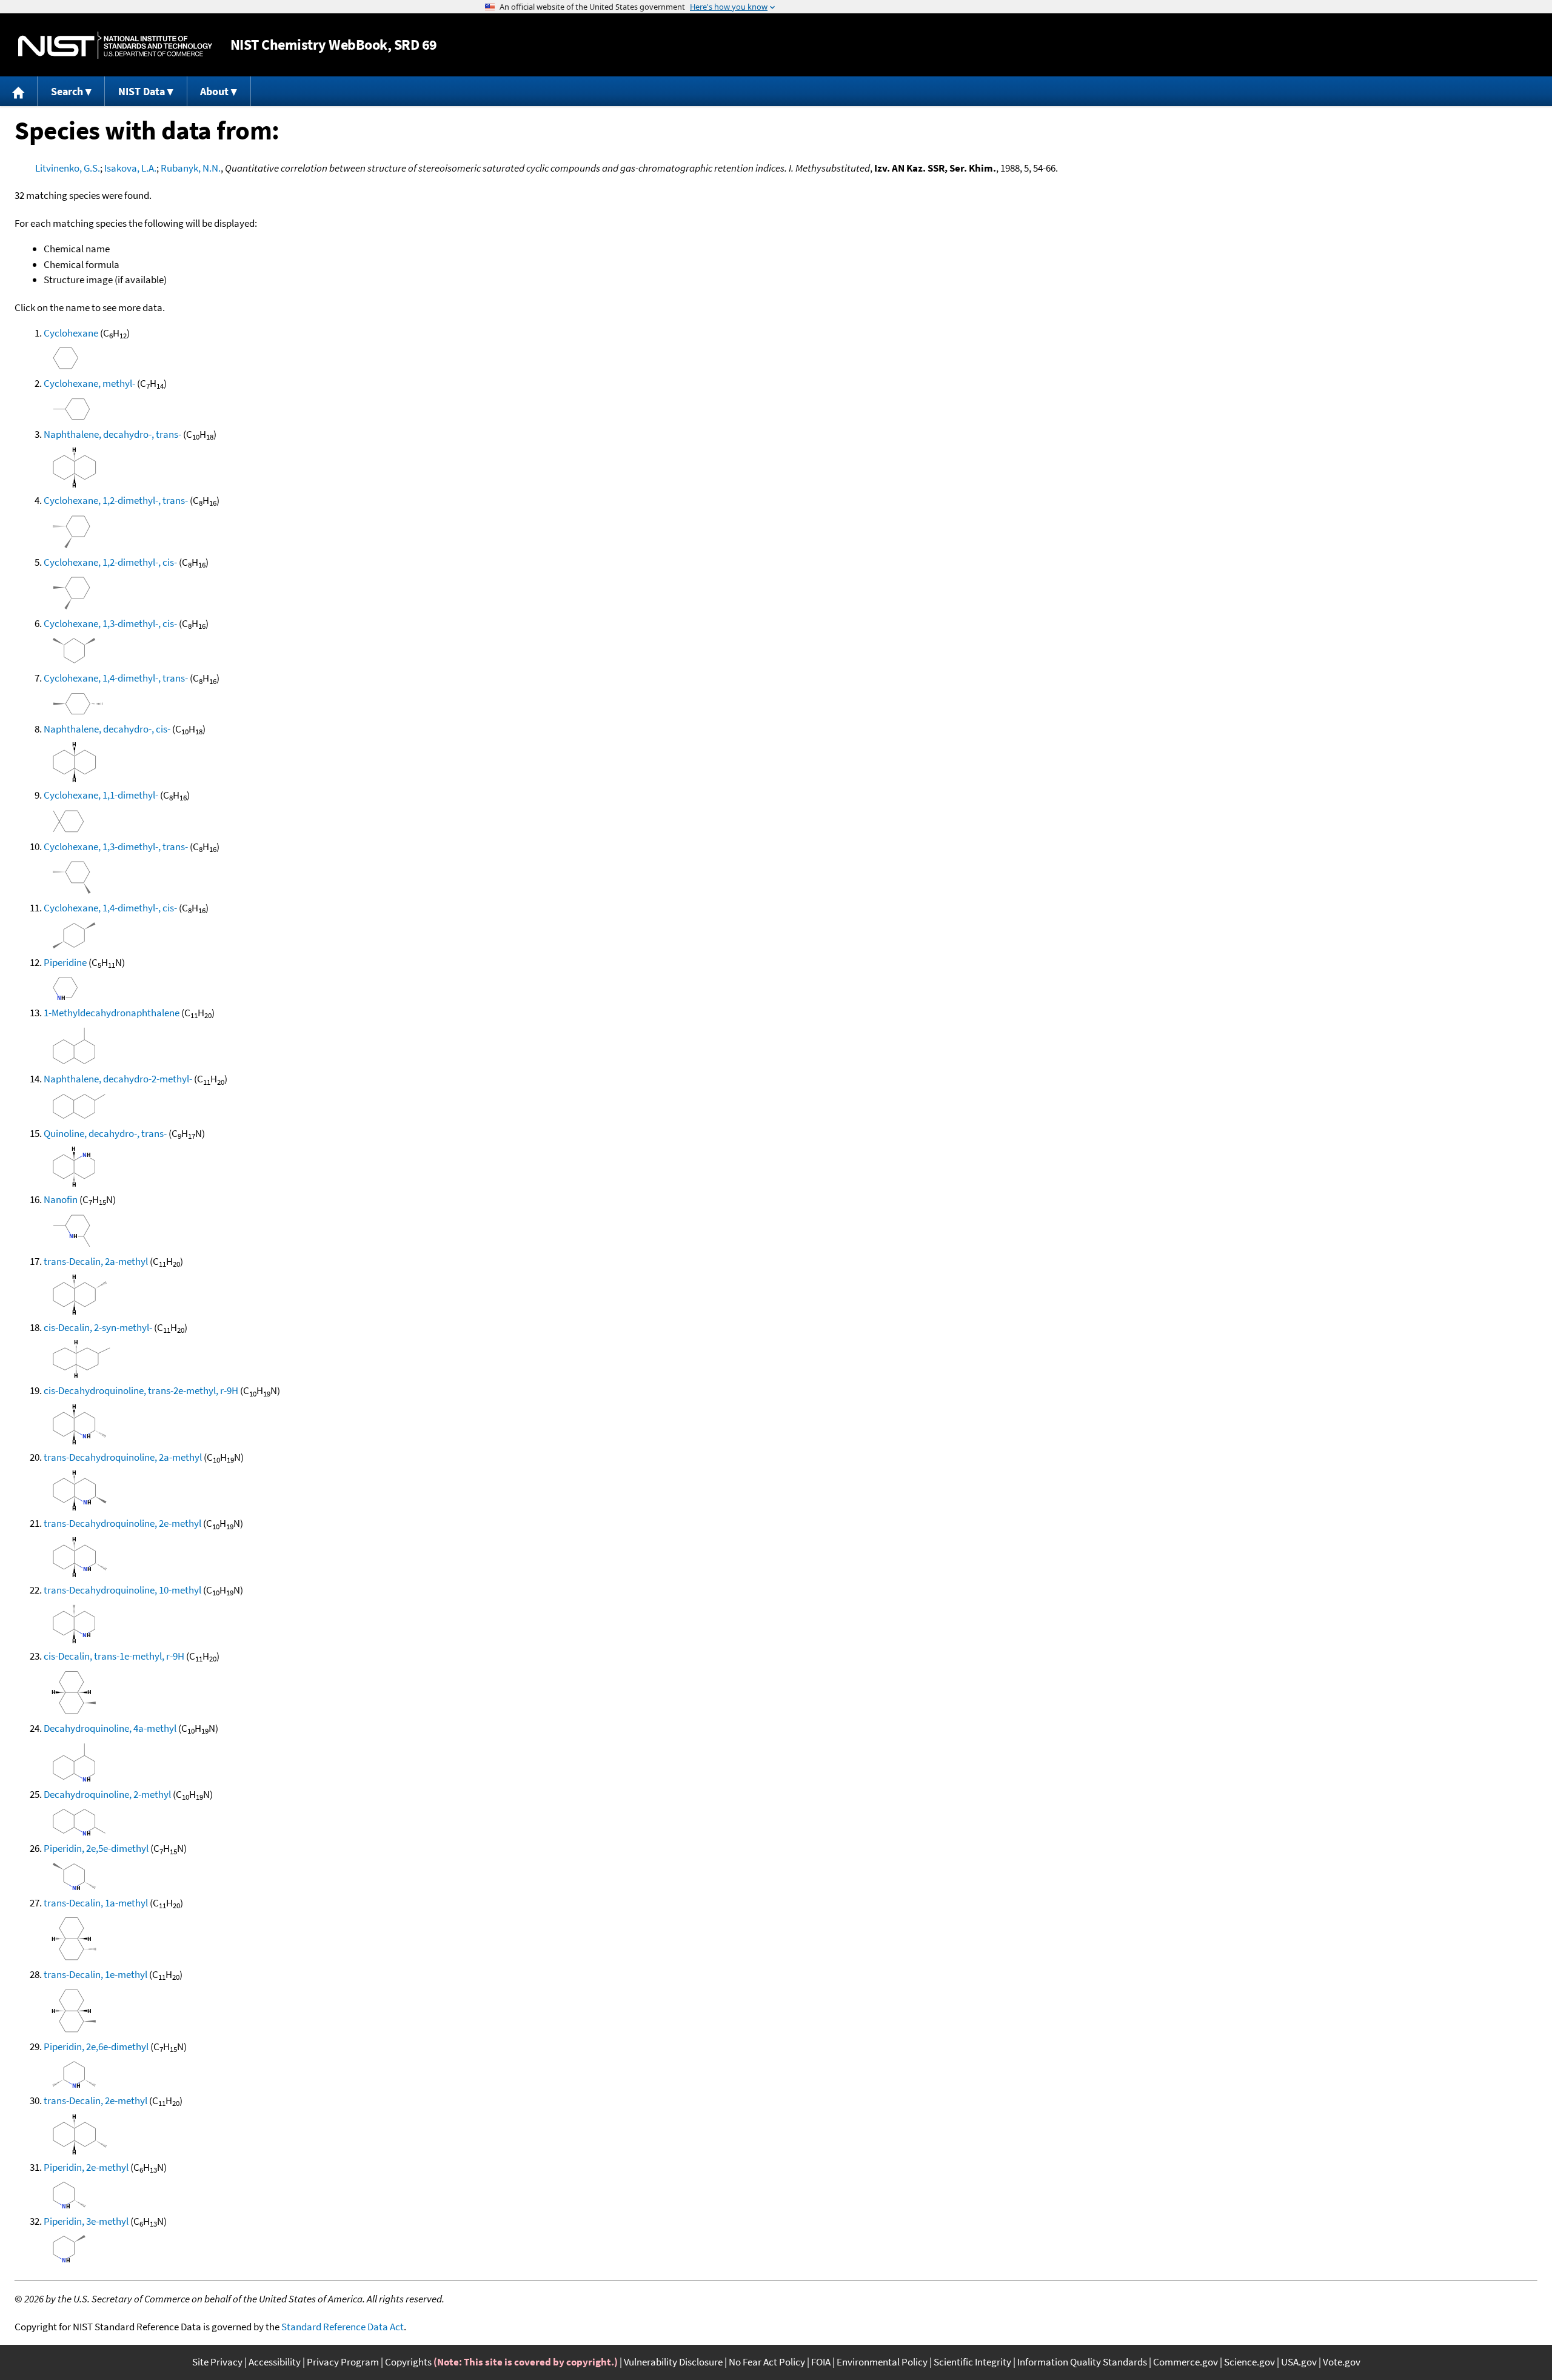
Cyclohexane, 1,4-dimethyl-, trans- (116, 678)
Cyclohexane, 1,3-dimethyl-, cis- (110, 623)
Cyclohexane (71, 333)
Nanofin (61, 1199)
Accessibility (275, 2362)
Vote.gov (1342, 2362)
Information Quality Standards (1082, 2362)
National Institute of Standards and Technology (115, 45)
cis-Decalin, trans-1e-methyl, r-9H (114, 1656)
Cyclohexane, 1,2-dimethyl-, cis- (110, 562)
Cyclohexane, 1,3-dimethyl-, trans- (116, 846)
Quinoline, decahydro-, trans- (105, 1133)
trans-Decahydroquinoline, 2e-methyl (122, 1523)
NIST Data (142, 91)
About (214, 91)
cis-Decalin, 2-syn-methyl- (98, 1327)
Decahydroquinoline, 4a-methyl (110, 1728)
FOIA (821, 2362)
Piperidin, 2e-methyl (86, 2167)
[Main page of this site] (19, 91)
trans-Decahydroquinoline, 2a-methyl (123, 1457)
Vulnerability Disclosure (673, 2362)
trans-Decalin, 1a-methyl (96, 1903)
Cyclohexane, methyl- (89, 383)
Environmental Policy (882, 2362)
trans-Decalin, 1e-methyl (95, 1974)
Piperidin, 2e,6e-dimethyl (96, 2046)
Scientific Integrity (972, 2362)
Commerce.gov (1186, 2362)
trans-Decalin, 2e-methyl (95, 2100)
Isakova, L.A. (130, 168)
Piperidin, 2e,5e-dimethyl (96, 1848)
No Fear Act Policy (767, 2362)
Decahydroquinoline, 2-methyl (107, 1794)
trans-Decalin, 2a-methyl (96, 1261)
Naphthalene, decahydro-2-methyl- (118, 1079)
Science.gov (1249, 2362)
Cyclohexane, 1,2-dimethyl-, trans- (116, 500)
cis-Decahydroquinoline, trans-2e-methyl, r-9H (141, 1390)
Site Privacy (217, 2362)
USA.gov (1299, 2362)
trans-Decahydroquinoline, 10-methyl (122, 1590)
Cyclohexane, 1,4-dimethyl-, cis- (110, 908)
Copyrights (408, 2362)
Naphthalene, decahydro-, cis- (107, 729)
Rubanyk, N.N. (191, 168)
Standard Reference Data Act (343, 2327)
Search (67, 91)
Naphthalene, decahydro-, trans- (112, 434)
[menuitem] (19, 91)
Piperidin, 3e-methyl (86, 2221)
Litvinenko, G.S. (68, 168)
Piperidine (65, 962)
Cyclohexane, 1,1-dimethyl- (101, 795)
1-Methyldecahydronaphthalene (112, 1013)
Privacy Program (343, 2362)
